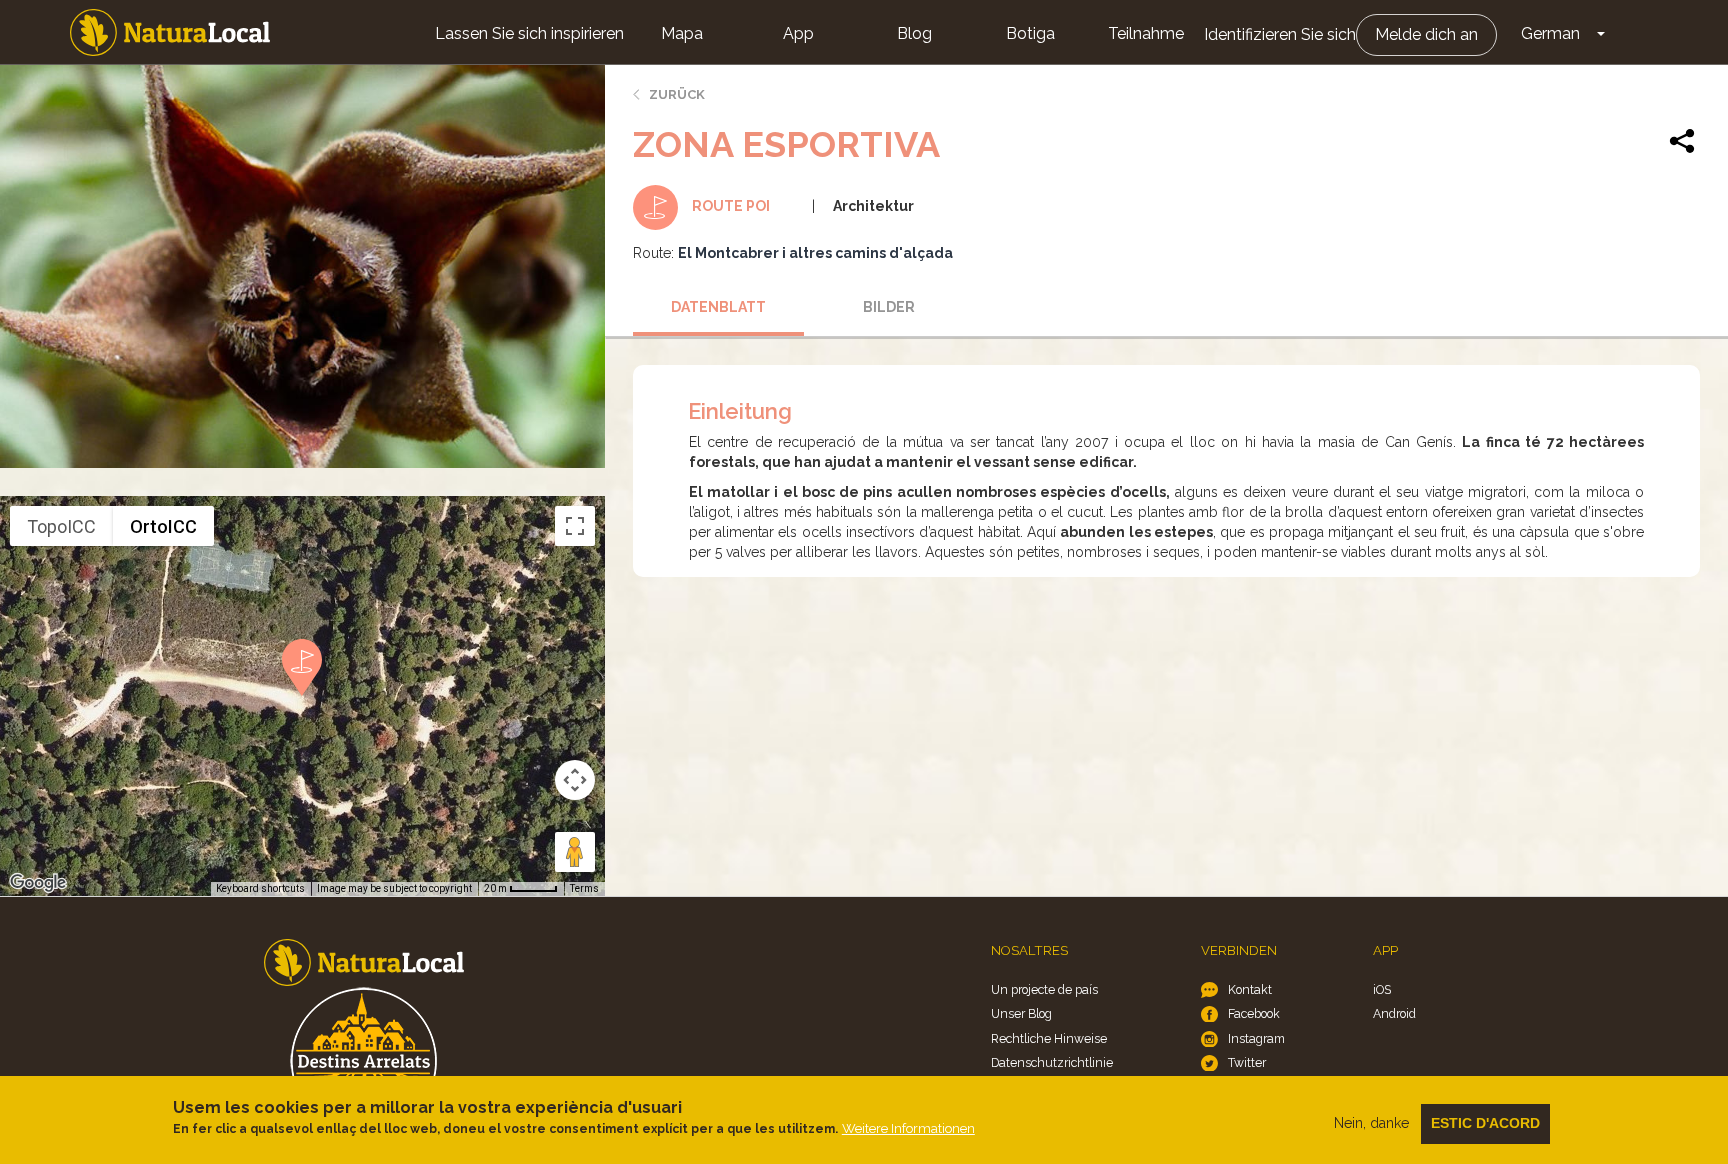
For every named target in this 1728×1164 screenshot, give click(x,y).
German (1550, 33)
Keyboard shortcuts (260, 888)
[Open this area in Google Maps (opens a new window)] (38, 883)
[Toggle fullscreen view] (575, 526)
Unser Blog (1021, 1013)
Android (1394, 1013)
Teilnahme (1146, 33)
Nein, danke (1371, 1123)
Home (170, 32)
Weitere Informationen (908, 1128)
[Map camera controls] (575, 780)
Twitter (1247, 1062)
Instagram (1256, 1038)
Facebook (1254, 1013)
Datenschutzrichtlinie (1052, 1062)
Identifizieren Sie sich (1280, 34)
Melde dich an (1426, 34)
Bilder (889, 307)
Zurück (677, 94)
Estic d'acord (1485, 1123)
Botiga (1030, 33)
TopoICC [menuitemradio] (61, 526)
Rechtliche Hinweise (1049, 1038)
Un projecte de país (1044, 989)
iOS (1382, 989)
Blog (914, 33)
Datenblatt (718, 307)
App (798, 33)
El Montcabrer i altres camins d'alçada (815, 253)
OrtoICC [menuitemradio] (163, 526)
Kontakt (1250, 989)
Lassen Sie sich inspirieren (529, 33)
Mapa (682, 33)
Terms (584, 888)
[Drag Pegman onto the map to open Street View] (575, 852)
